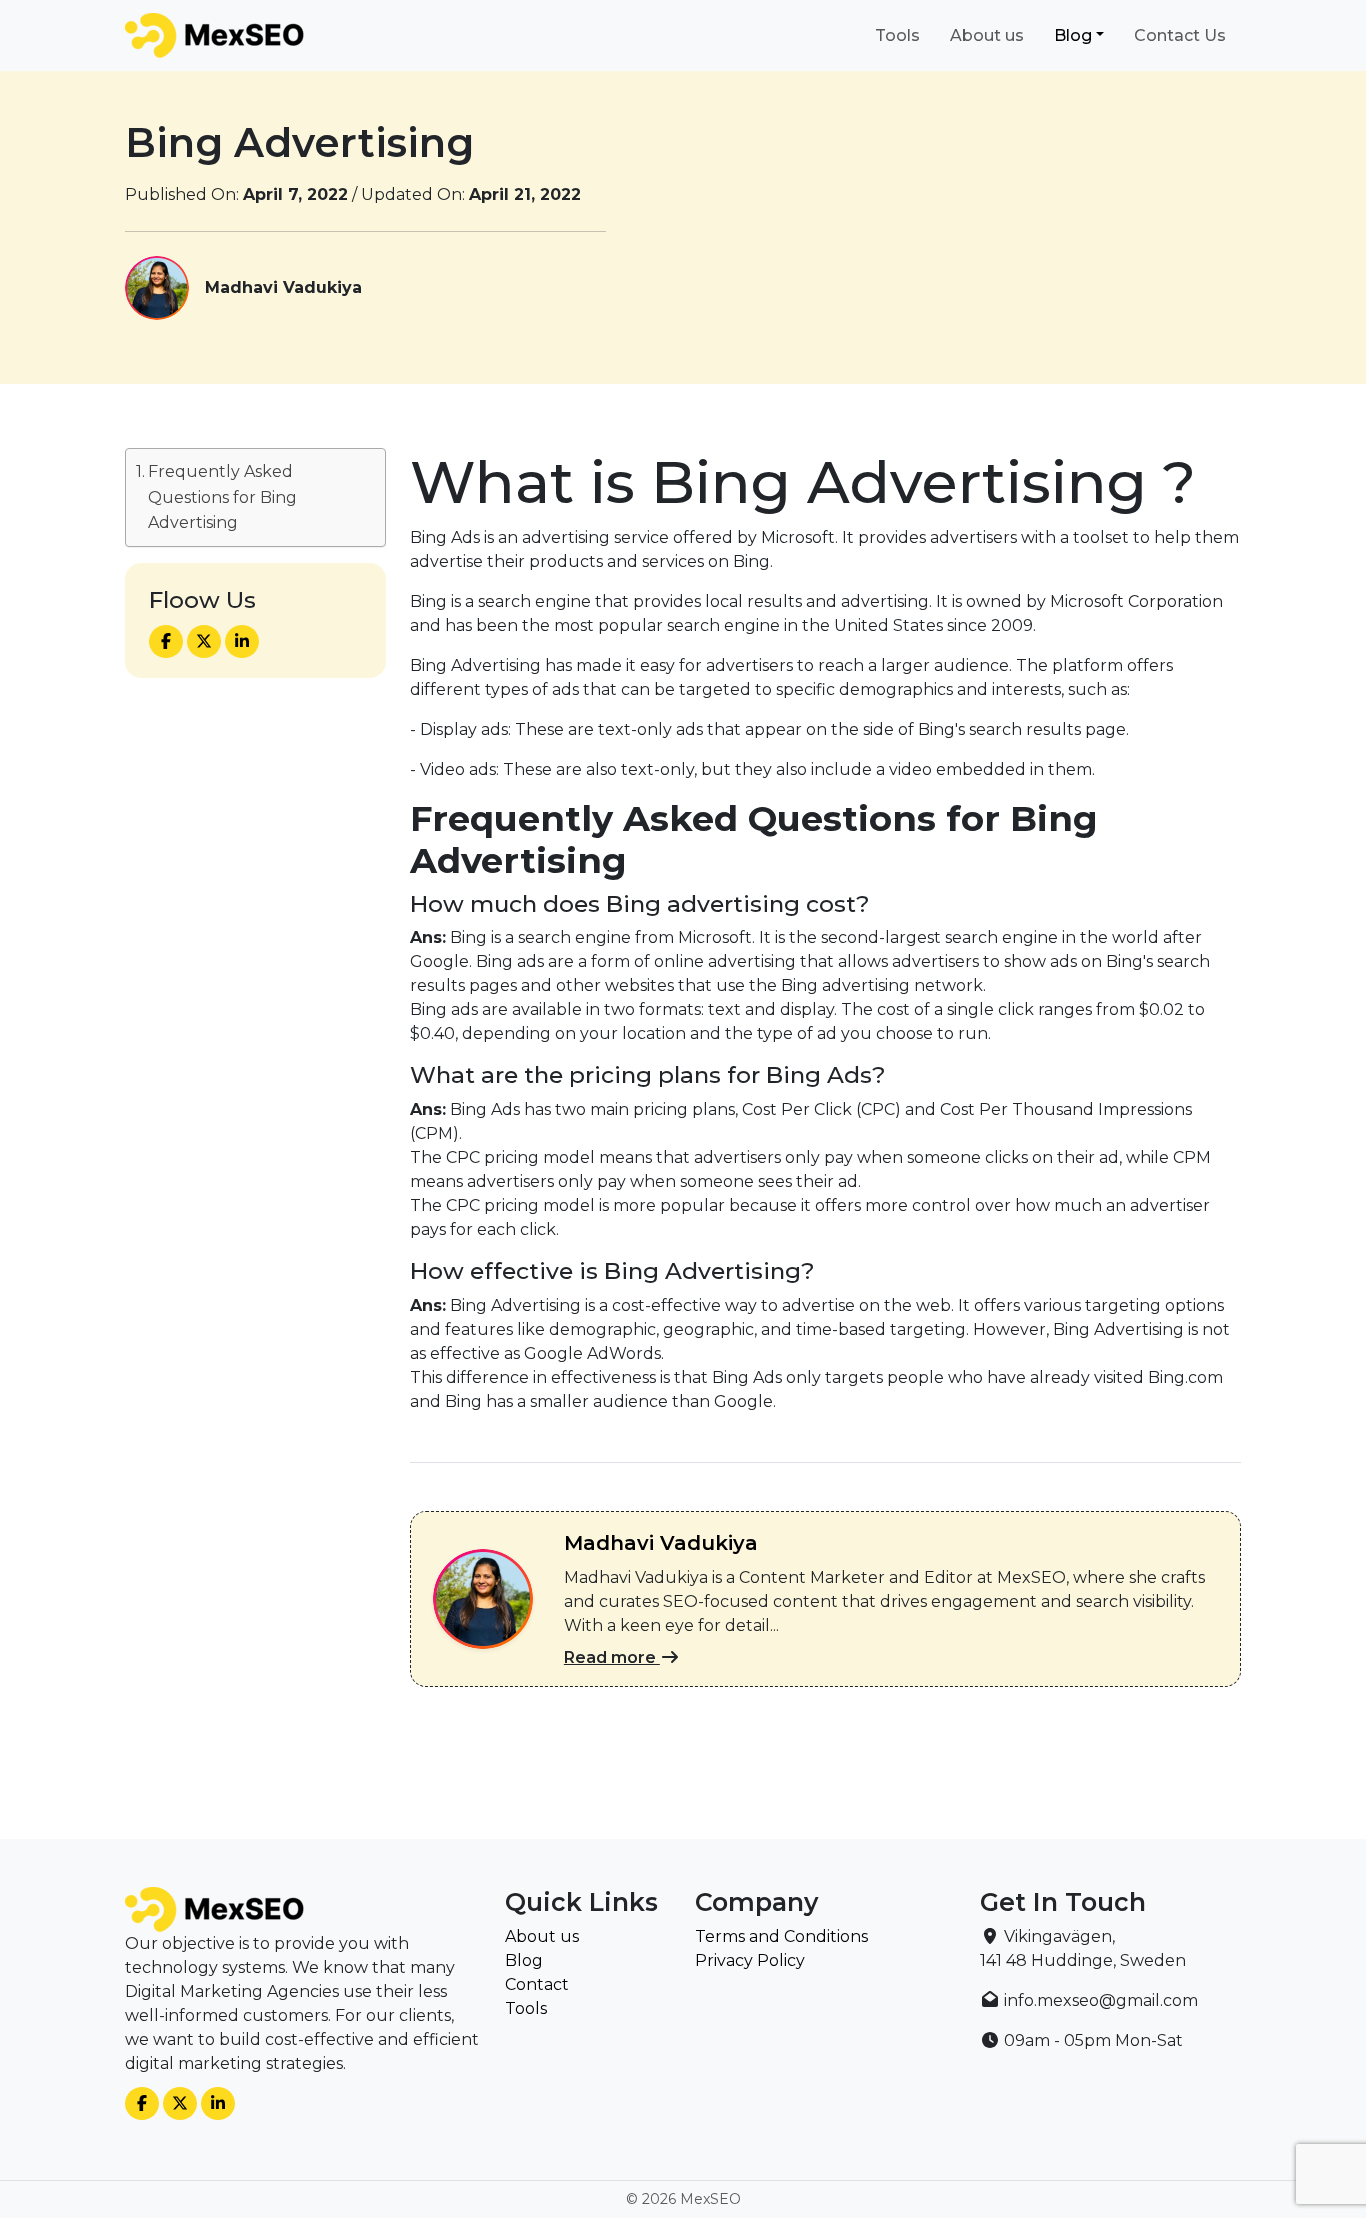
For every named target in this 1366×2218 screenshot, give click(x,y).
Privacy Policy (750, 1960)
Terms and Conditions (781, 1936)
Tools (897, 35)
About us (987, 35)
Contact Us (1180, 35)
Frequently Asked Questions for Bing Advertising (222, 497)
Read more (612, 1657)
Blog (1073, 35)
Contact (537, 1984)
